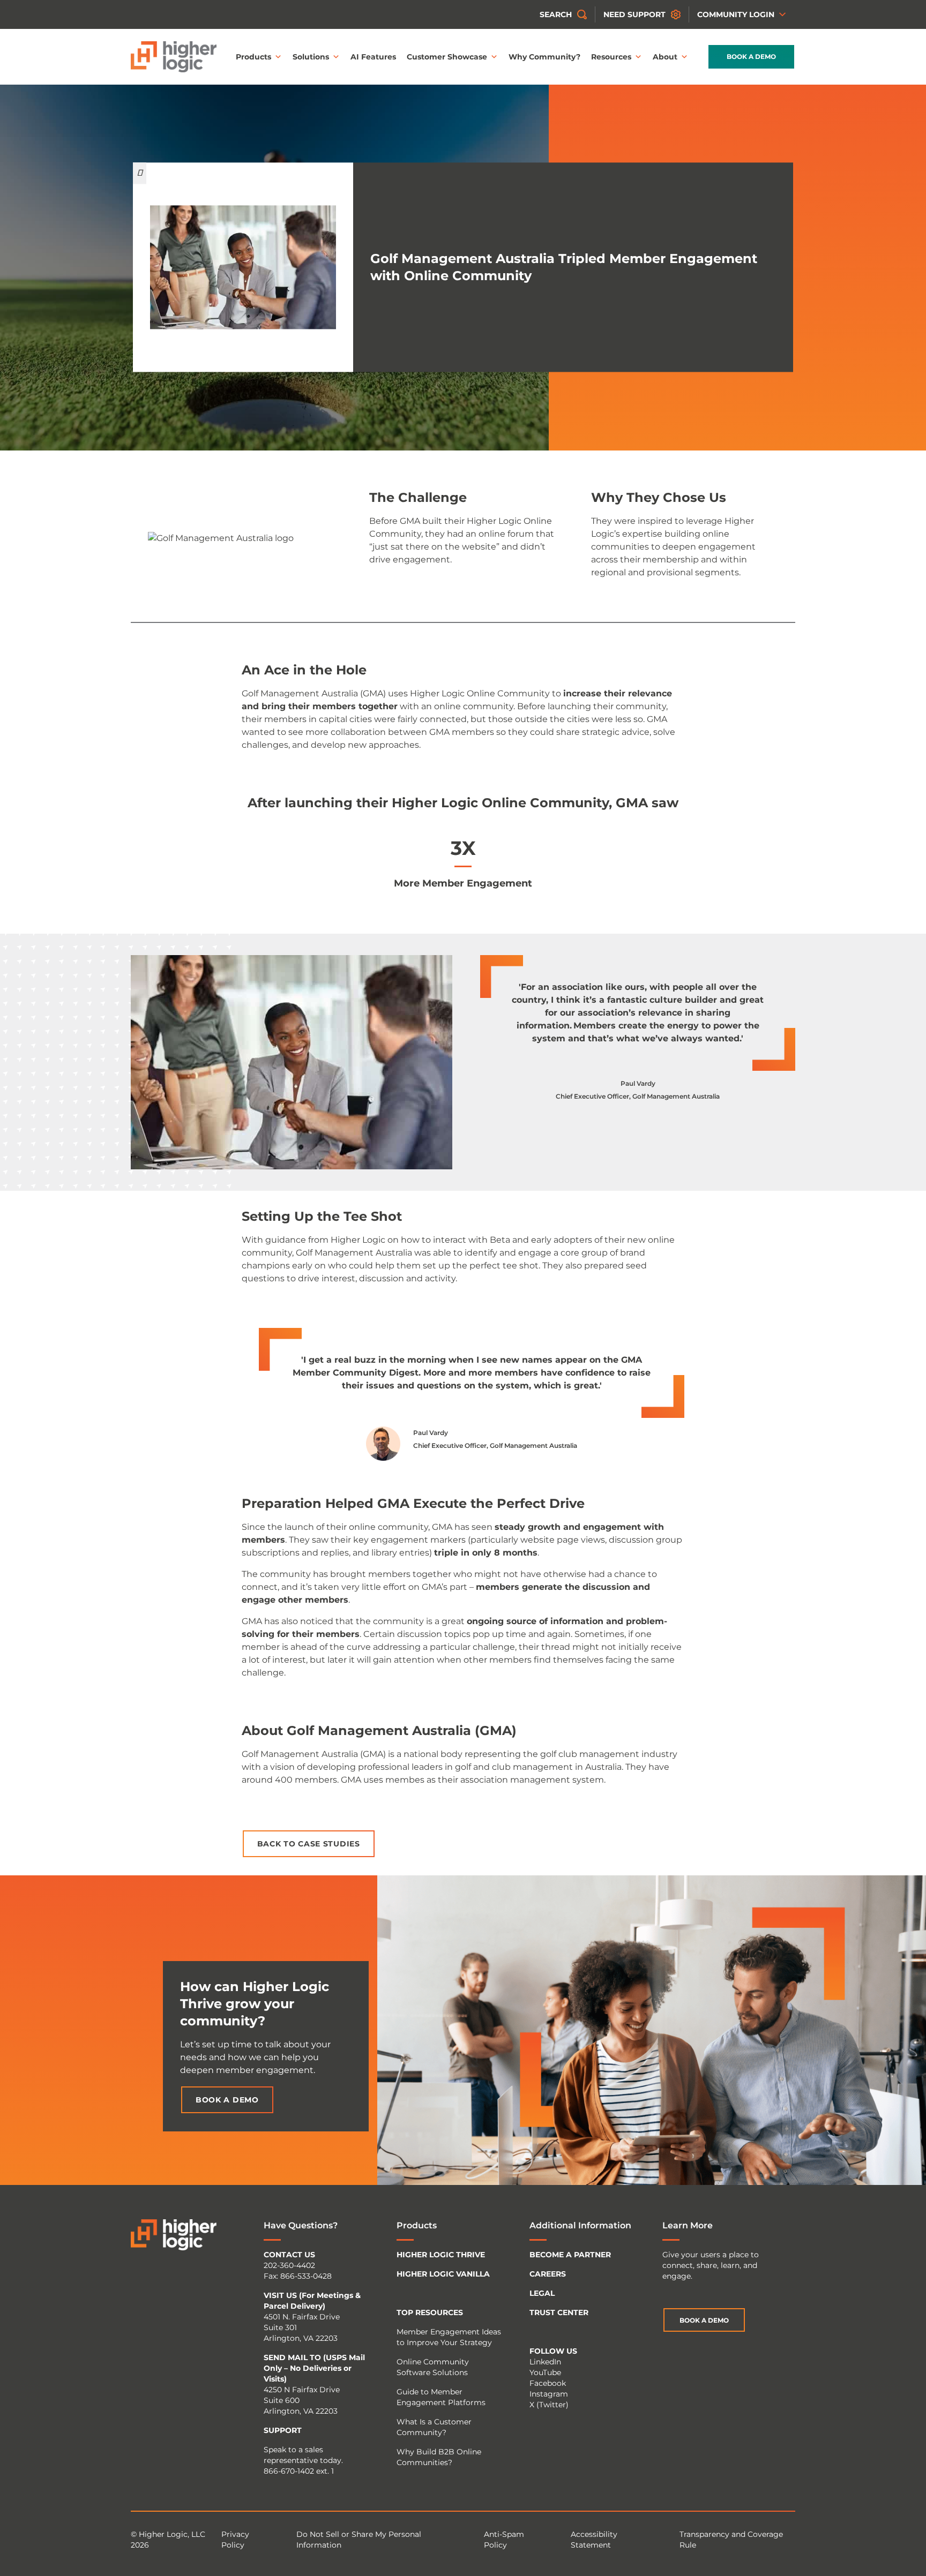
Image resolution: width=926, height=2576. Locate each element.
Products (253, 57)
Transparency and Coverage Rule (731, 2540)
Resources (611, 57)
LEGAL (542, 2293)
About (665, 57)
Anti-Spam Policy (504, 2540)
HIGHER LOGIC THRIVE (441, 2255)
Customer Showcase (447, 57)
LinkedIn (545, 2362)
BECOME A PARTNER (570, 2255)
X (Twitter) (549, 2405)
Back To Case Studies (309, 1844)
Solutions (311, 57)
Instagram (549, 2394)
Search (556, 14)
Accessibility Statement (594, 2540)
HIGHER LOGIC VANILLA (443, 2274)
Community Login (736, 14)
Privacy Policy (235, 2540)
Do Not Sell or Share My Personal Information (359, 2540)
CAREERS (548, 2274)
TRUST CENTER (559, 2312)
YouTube (545, 2372)
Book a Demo (751, 57)
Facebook (548, 2383)
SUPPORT (283, 2430)
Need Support (634, 14)
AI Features (373, 57)
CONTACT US (289, 2255)
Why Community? (544, 57)
